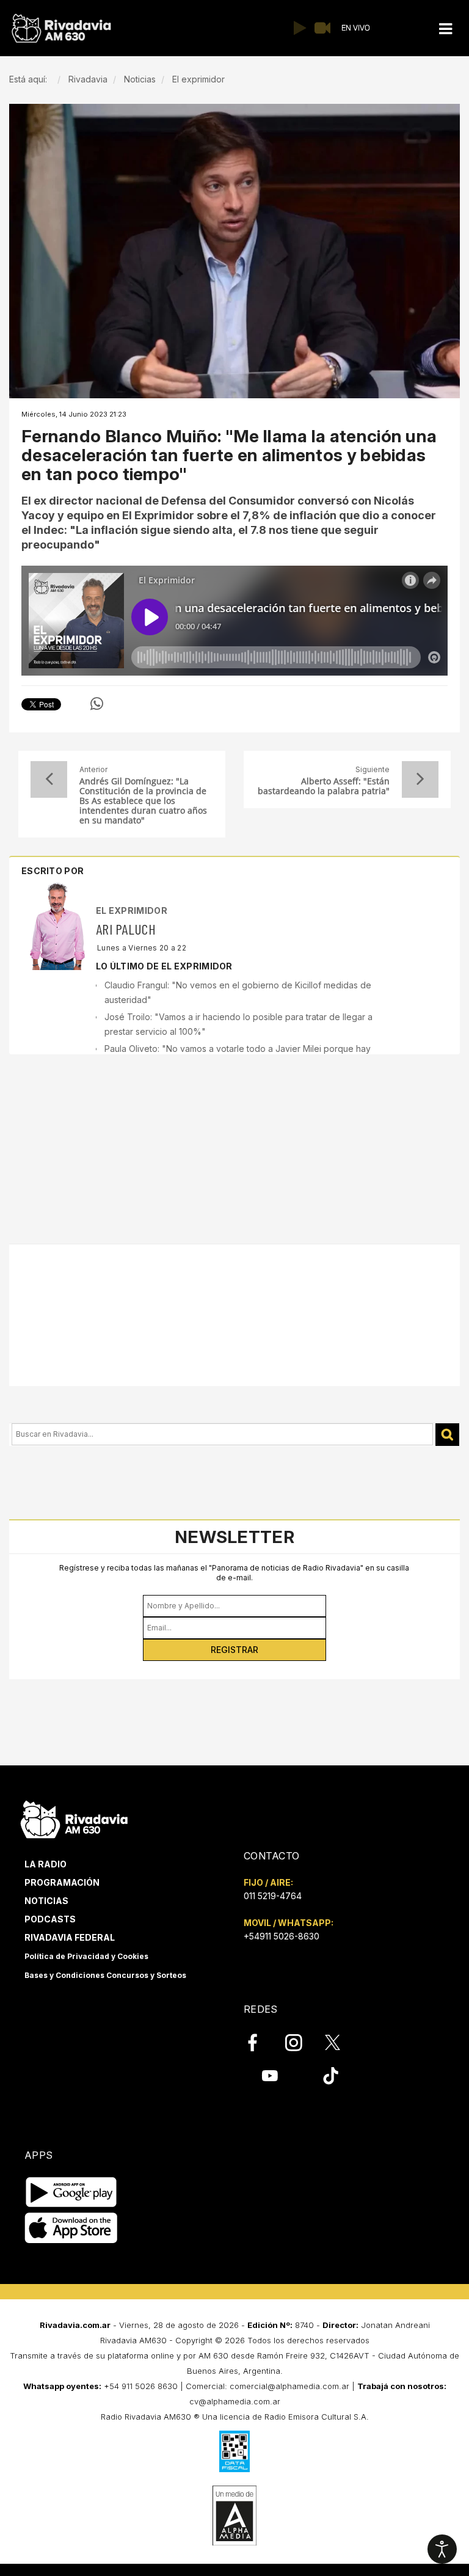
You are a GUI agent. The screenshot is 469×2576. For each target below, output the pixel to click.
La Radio (45, 1864)
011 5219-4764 (273, 1896)
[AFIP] (234, 2451)
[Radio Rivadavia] (74, 1818)
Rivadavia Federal (70, 1937)
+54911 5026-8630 (282, 1936)
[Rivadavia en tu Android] (71, 2192)
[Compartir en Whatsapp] (97, 704)
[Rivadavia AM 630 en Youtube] (270, 2076)
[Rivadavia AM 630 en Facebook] (260, 2043)
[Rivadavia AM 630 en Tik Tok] (331, 2076)
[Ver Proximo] (420, 779)
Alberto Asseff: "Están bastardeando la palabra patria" (324, 786)
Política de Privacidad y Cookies (86, 1956)
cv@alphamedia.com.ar (235, 2401)
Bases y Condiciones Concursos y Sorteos (105, 1975)
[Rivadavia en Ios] (71, 2228)
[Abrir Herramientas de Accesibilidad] (442, 2549)
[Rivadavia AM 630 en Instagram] (300, 2043)
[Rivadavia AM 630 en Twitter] (341, 2042)
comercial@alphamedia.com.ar (289, 2386)
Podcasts (50, 1919)
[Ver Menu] (445, 29)
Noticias (46, 1901)
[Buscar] (447, 1435)
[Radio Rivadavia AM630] (61, 28)
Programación (62, 1882)
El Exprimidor (132, 910)
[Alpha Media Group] (234, 2516)
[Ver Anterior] (49, 779)
